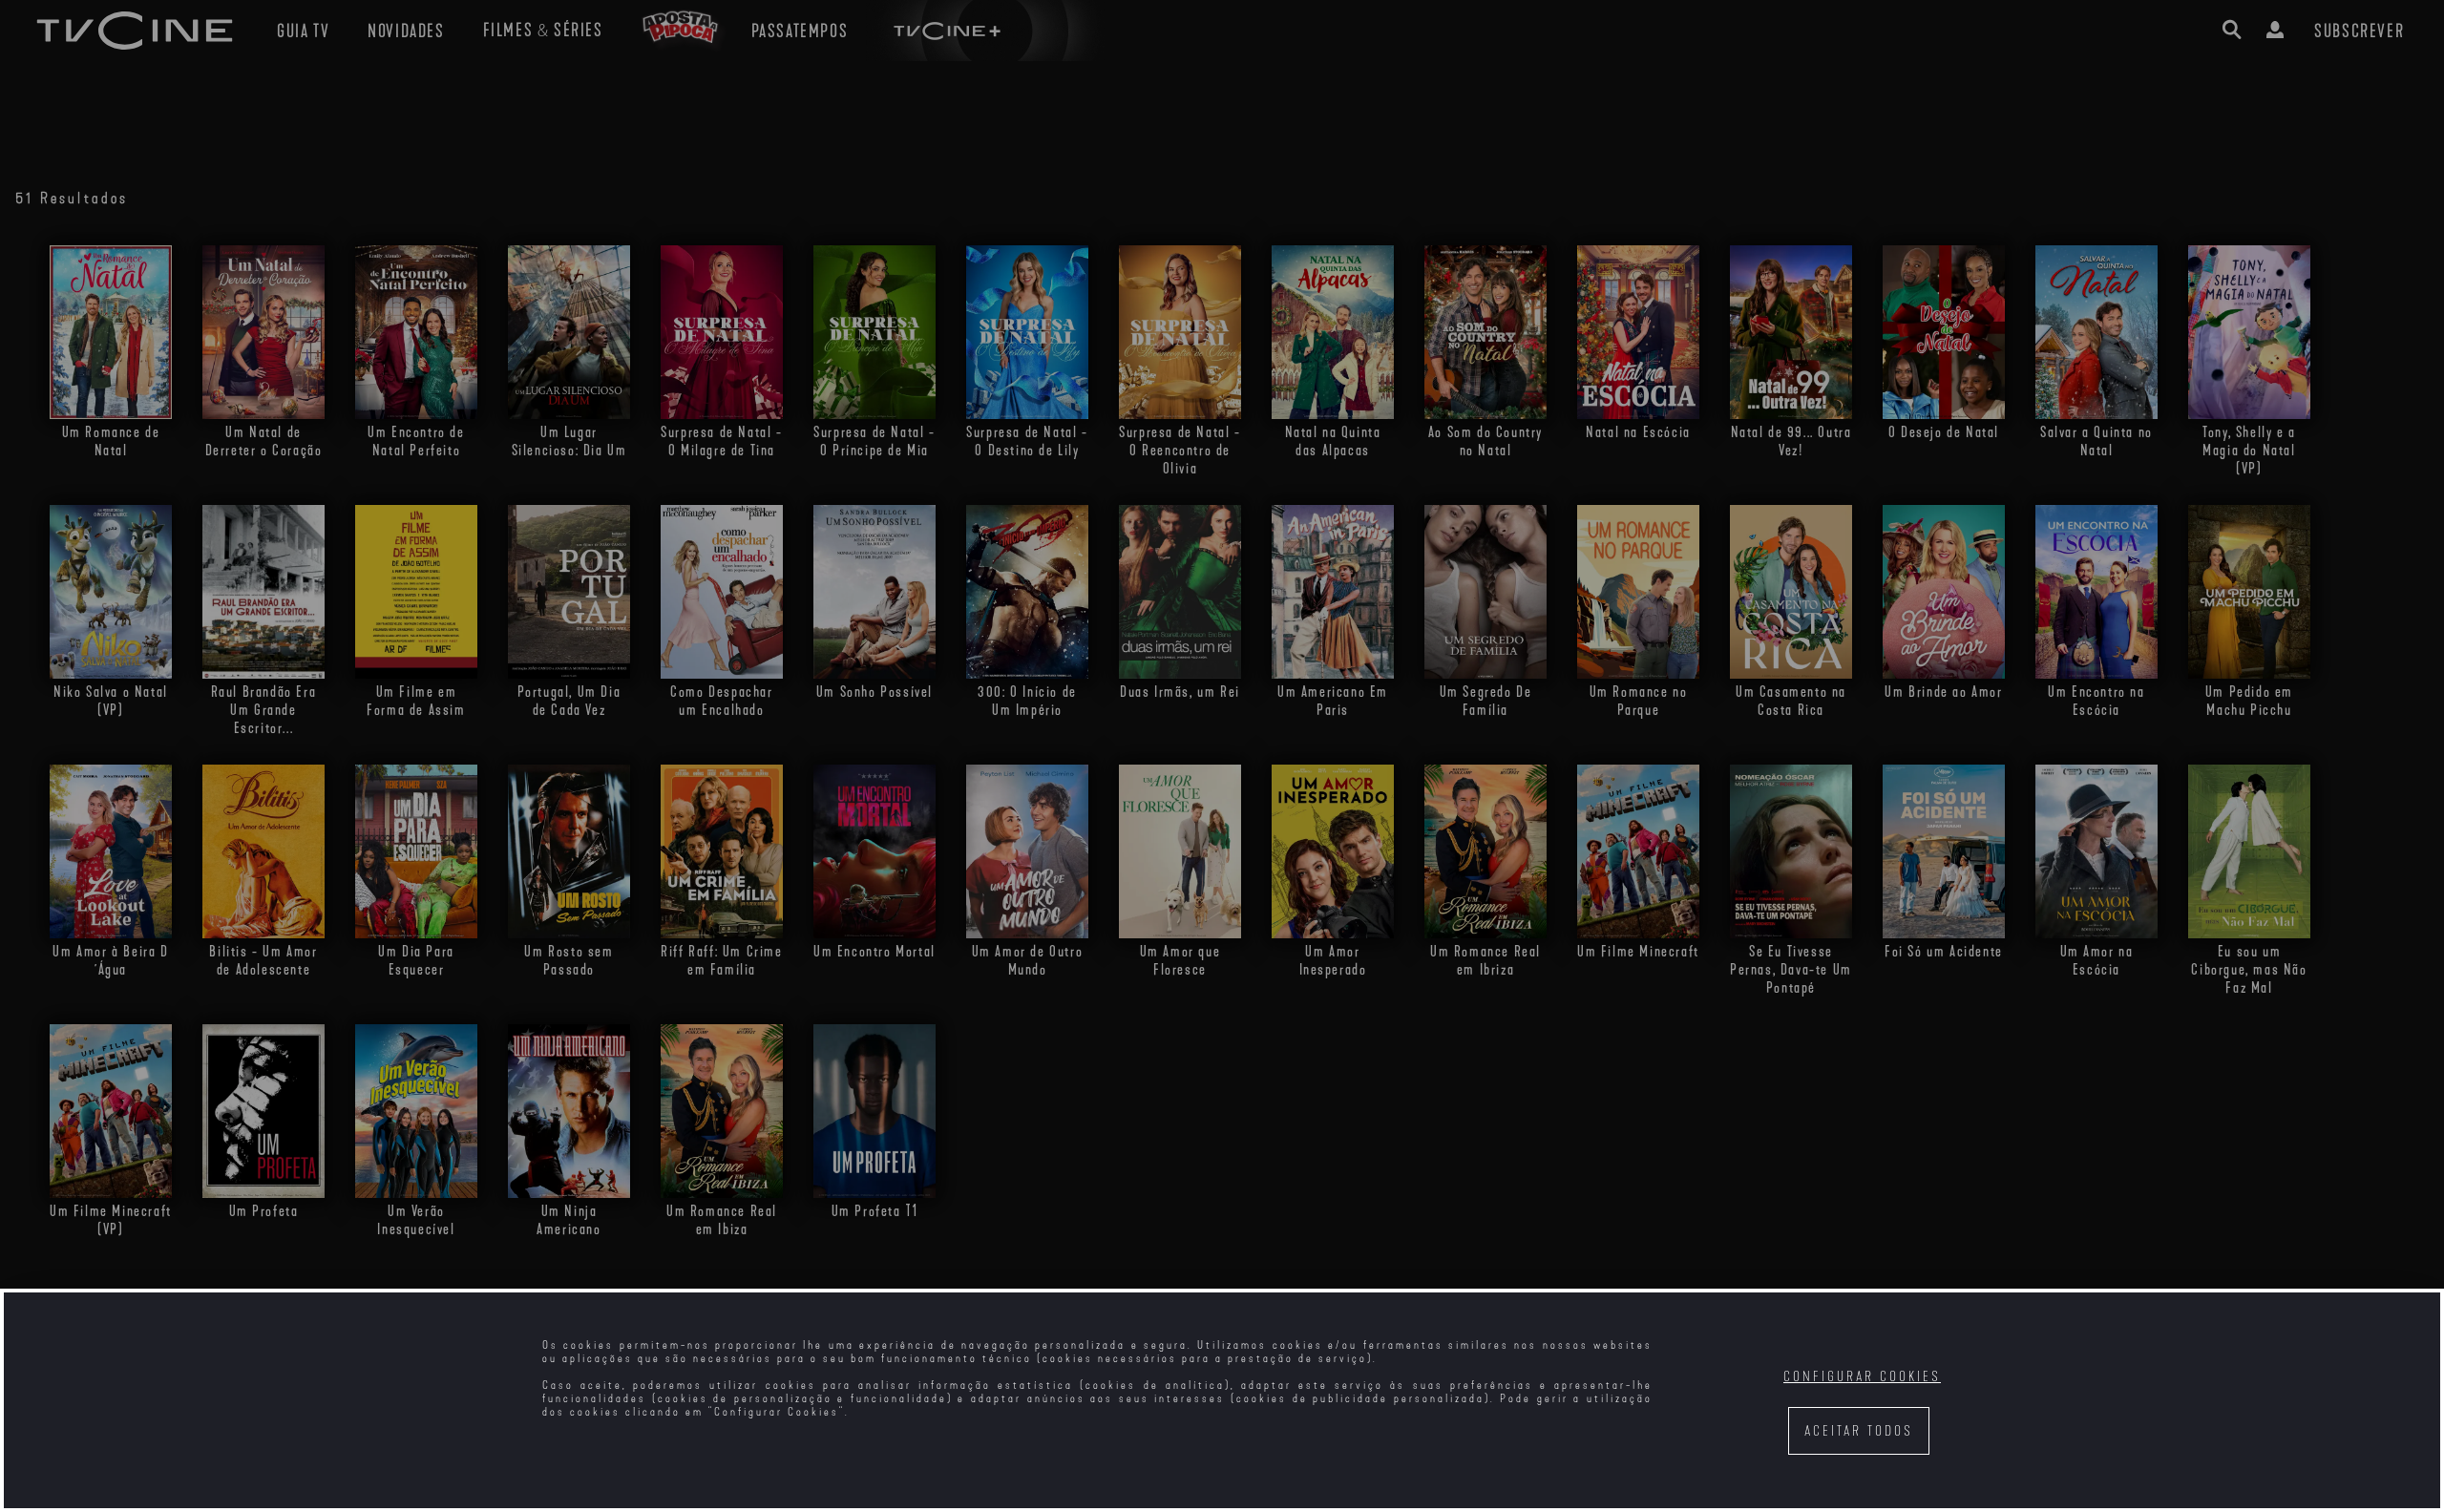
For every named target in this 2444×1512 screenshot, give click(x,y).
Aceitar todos (1859, 1431)
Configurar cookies (1862, 1377)
